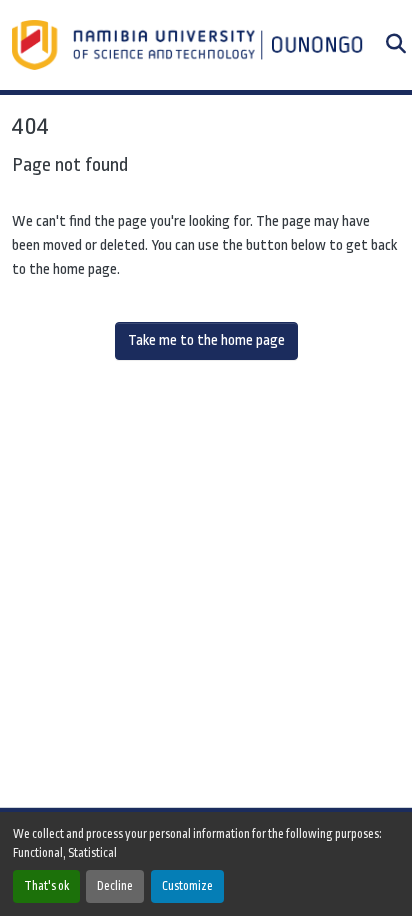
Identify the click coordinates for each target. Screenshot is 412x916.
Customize (187, 886)
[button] (189, 45)
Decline (115, 886)
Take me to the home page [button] (206, 340)
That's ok (46, 886)
